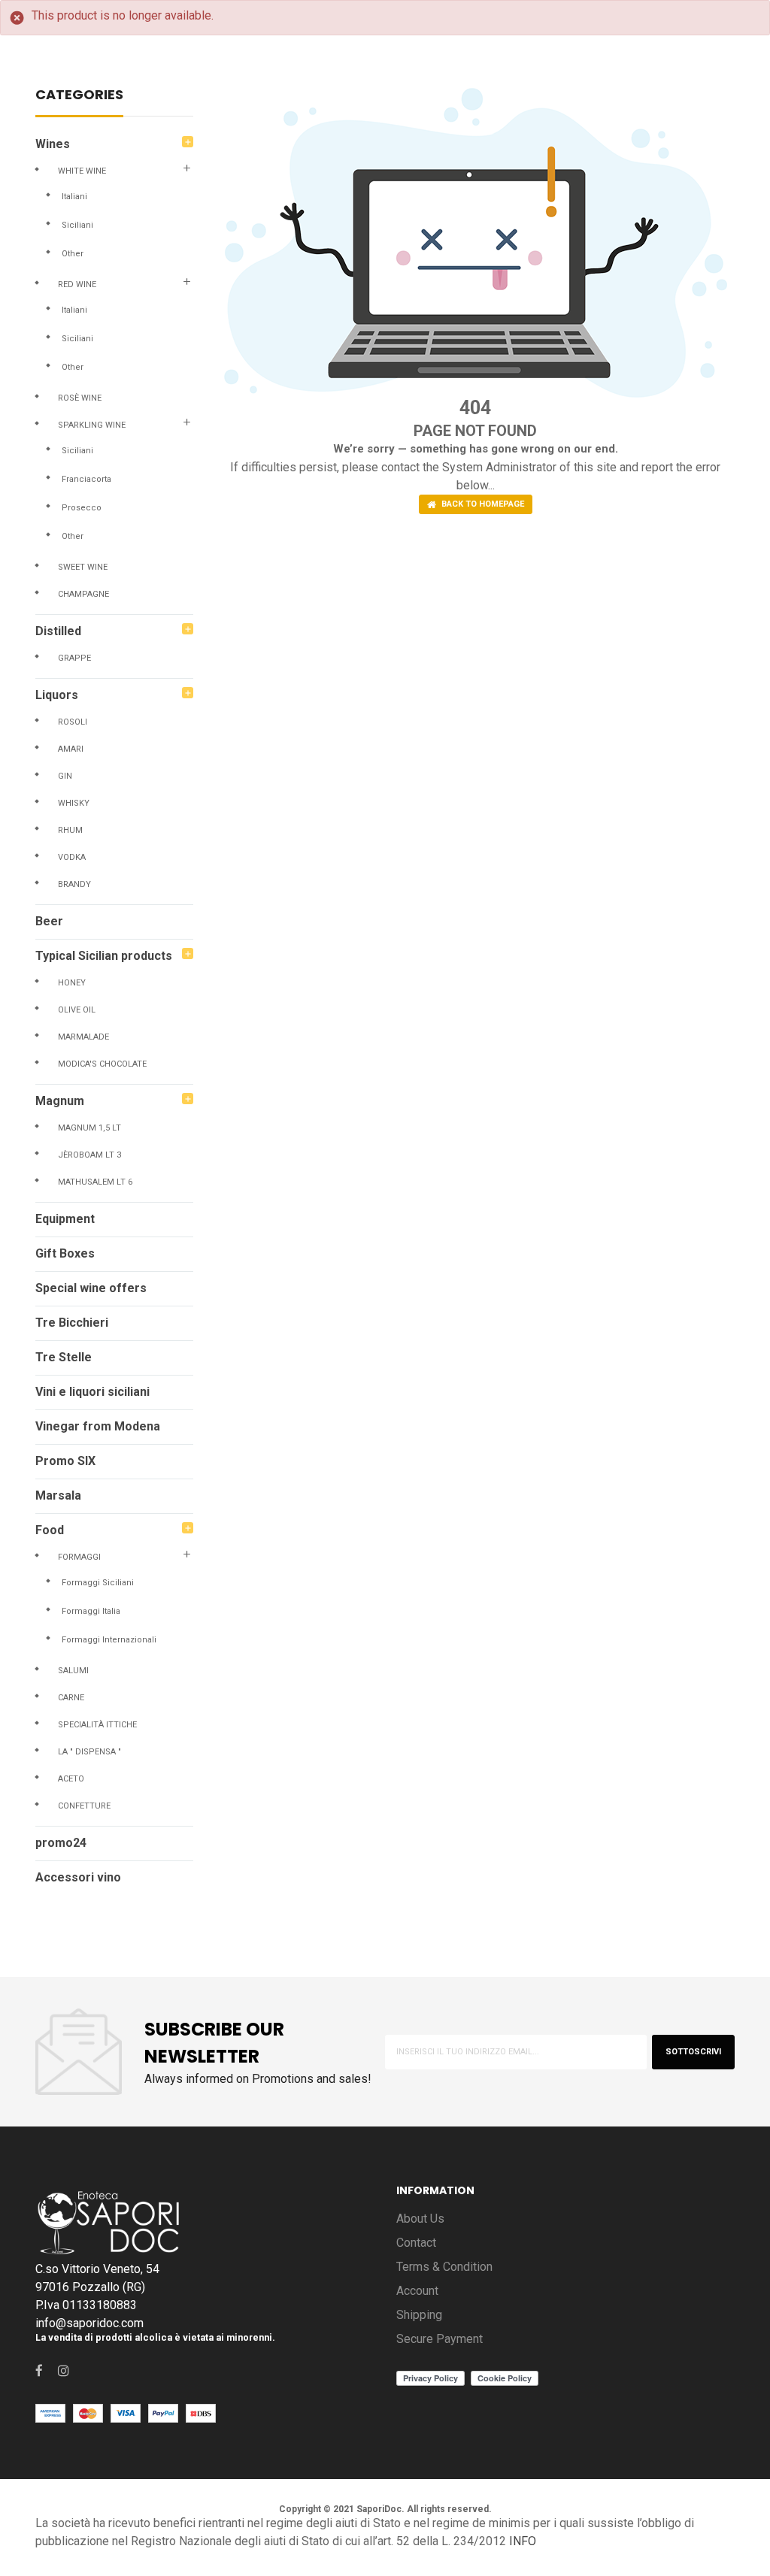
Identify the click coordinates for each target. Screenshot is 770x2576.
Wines (53, 144)
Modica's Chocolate (102, 1064)
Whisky (74, 803)
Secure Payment (440, 2339)
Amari (71, 749)
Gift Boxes (65, 1253)
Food (50, 1530)
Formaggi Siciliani (98, 1583)
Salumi (73, 1671)
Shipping (419, 2315)
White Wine (82, 171)
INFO (523, 2541)
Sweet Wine (83, 567)
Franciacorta (86, 479)
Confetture (84, 1806)
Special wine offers (91, 1288)
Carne (71, 1698)
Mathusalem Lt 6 (95, 1182)
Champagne (83, 594)
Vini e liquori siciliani (92, 1392)
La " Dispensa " (89, 1752)
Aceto (71, 1779)
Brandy (74, 884)
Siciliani (77, 225)
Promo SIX (65, 1461)
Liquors (57, 695)
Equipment (65, 1219)
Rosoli (73, 722)
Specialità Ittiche (97, 1725)
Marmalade (83, 1037)
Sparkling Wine (92, 425)
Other (73, 254)
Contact (416, 2243)
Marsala (58, 1495)
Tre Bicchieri (72, 1323)
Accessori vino (78, 1877)
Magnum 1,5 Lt (89, 1128)
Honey (72, 983)
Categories (79, 96)
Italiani (74, 197)
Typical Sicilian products (104, 956)
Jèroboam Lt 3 (89, 1155)
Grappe (74, 658)
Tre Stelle (64, 1357)
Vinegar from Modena (98, 1426)
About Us (420, 2219)
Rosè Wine (80, 398)
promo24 (61, 1843)
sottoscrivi (693, 2052)
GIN (65, 776)
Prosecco (82, 508)
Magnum (60, 1101)
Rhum (70, 830)
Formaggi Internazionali (109, 1640)
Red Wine (77, 285)
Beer (49, 921)
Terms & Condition (444, 2267)
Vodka (72, 857)
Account (417, 2291)
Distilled (58, 631)
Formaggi (79, 1557)
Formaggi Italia (91, 1611)
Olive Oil (77, 1010)
